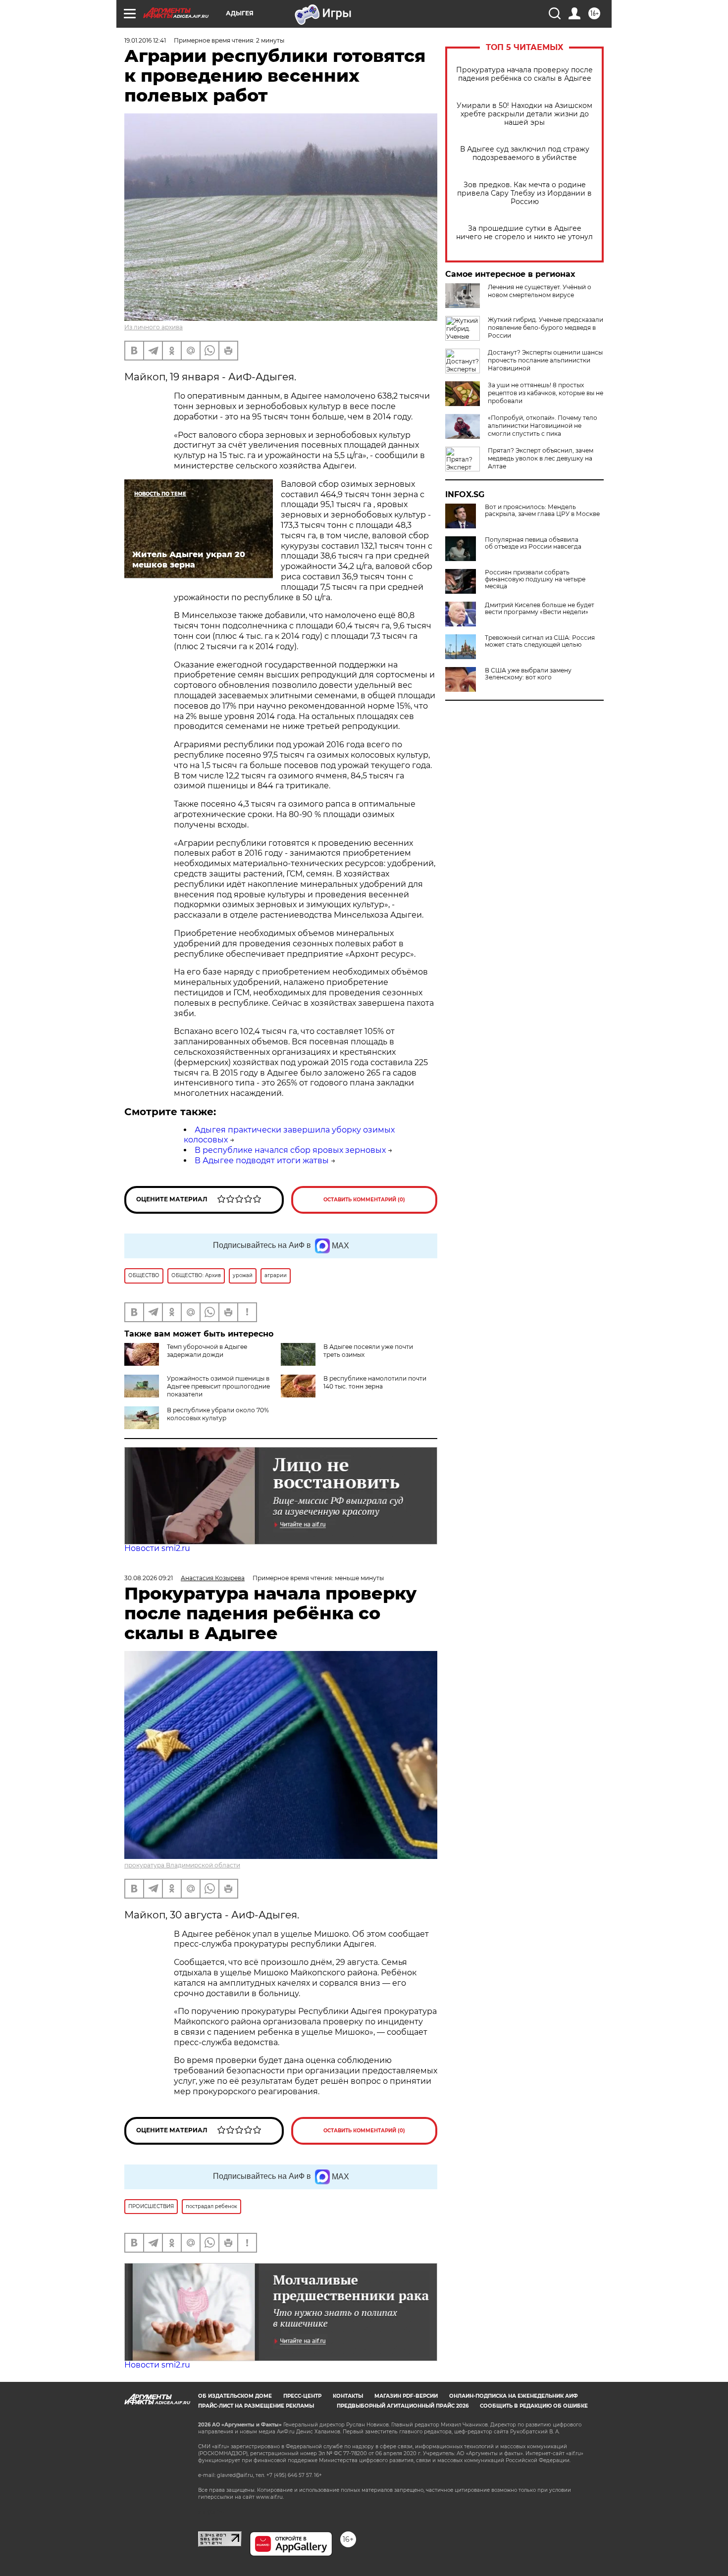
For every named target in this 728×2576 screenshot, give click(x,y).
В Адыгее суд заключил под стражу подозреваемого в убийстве (525, 154)
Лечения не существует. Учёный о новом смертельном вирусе (540, 291)
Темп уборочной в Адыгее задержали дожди (207, 1351)
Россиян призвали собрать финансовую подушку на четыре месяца (535, 579)
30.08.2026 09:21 (149, 1578)
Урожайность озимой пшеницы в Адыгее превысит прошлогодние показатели (218, 1386)
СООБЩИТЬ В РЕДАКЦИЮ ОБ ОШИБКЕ (534, 2406)
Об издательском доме (235, 2396)
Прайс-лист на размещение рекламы (256, 2406)
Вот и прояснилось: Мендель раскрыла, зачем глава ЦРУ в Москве (542, 511)
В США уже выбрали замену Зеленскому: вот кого (528, 674)
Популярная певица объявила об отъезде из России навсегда (533, 543)
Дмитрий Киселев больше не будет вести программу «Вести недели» (540, 609)
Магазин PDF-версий (406, 2396)
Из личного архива (154, 327)
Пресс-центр (302, 2396)
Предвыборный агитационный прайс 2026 (403, 2406)
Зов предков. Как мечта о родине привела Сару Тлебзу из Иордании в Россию (524, 193)
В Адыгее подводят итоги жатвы (262, 1160)
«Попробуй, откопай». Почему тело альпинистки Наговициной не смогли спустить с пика (543, 426)
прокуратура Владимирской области (182, 1865)
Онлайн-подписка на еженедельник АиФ (514, 2396)
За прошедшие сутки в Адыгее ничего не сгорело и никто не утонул (524, 233)
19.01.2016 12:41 (145, 40)
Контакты (348, 2396)
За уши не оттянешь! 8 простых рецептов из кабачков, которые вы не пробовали (546, 393)
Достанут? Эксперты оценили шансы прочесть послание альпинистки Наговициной (545, 360)
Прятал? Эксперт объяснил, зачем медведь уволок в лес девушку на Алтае (541, 458)
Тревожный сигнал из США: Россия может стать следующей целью (540, 641)
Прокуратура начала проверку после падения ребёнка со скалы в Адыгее (524, 74)
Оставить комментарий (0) (364, 1200)
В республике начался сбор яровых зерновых (290, 1150)
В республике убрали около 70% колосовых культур (218, 1414)
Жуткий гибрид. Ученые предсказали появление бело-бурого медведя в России (546, 328)
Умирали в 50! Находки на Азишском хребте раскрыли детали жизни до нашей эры (524, 114)
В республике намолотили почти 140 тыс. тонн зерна (375, 1382)
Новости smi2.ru (157, 1548)
